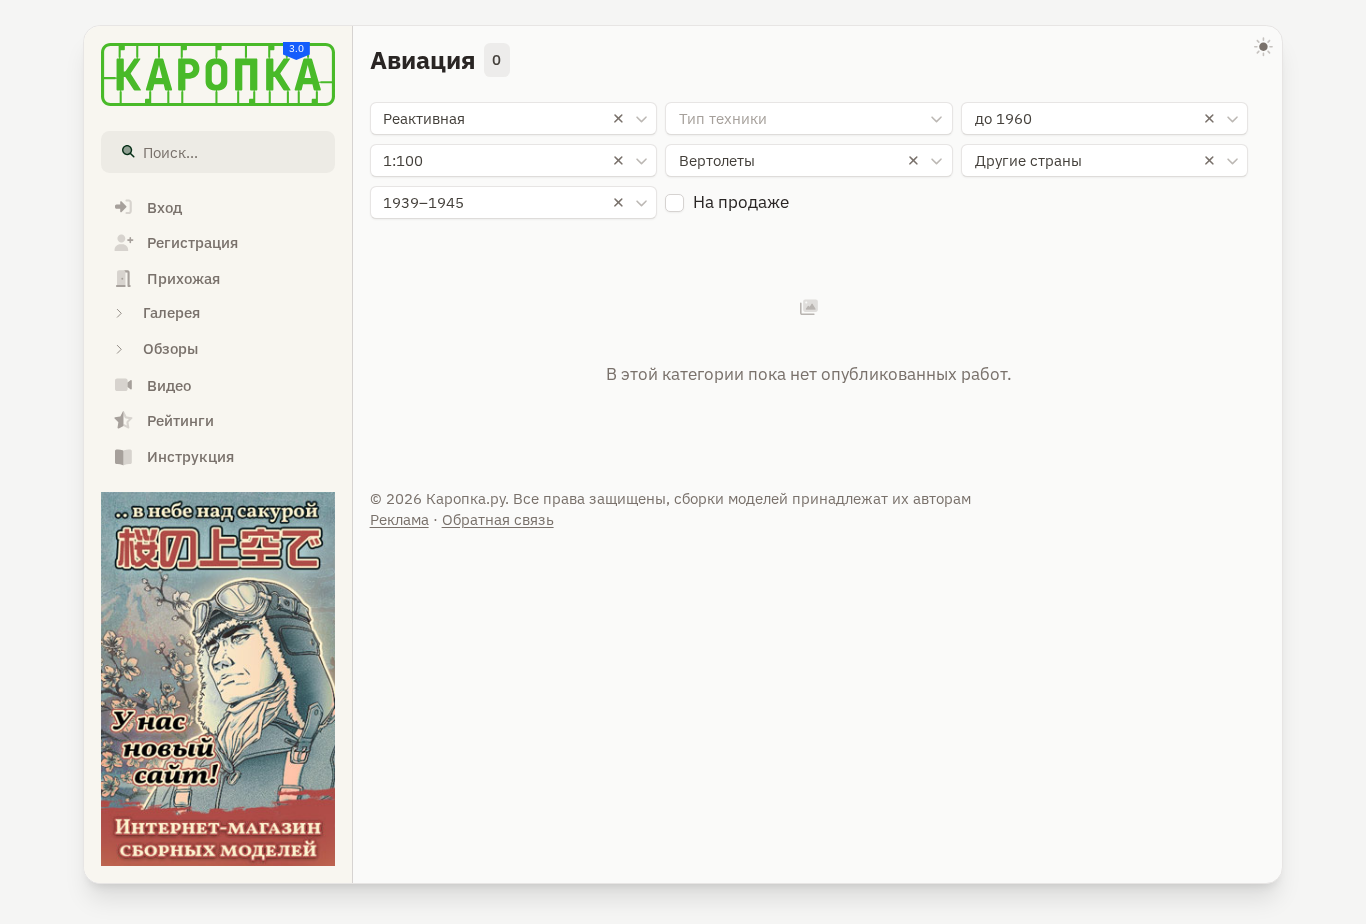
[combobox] (513, 119)
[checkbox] (674, 203)
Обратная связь (498, 519)
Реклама (399, 519)
